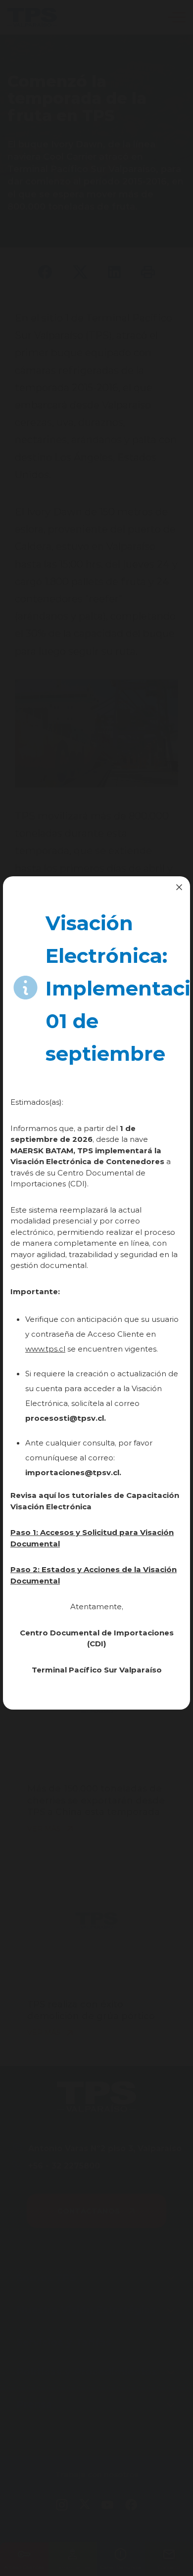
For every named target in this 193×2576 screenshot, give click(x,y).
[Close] (179, 887)
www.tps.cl (45, 1349)
